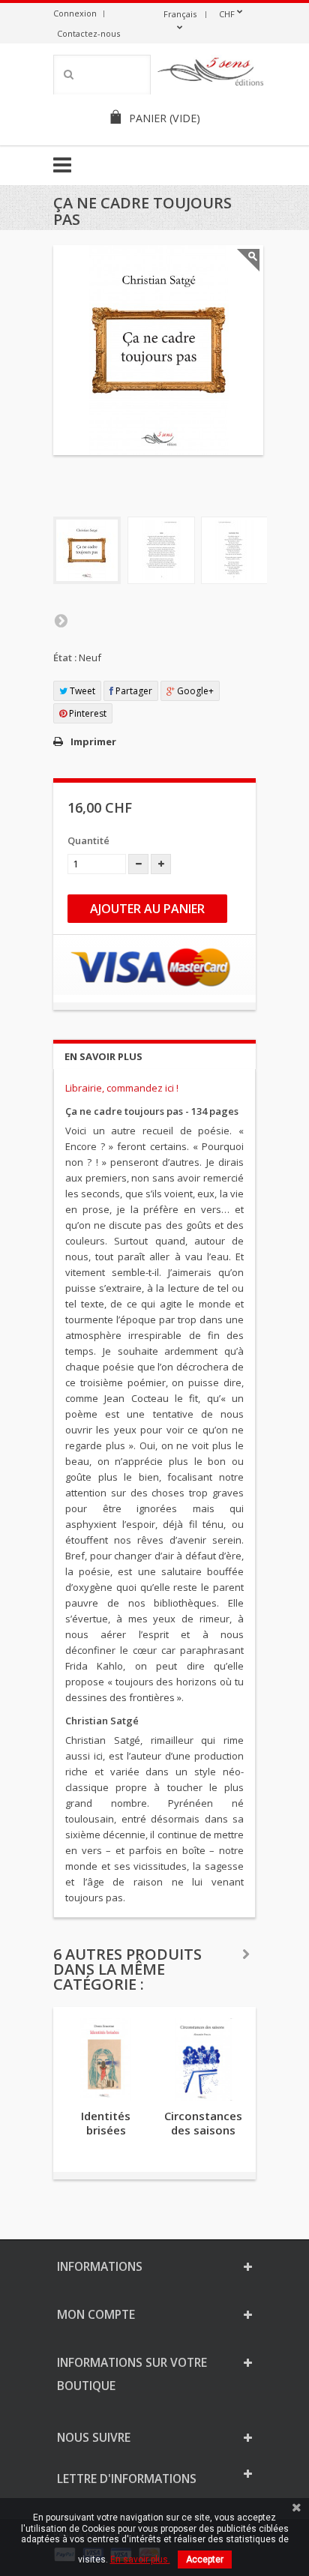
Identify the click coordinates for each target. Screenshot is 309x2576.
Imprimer (93, 741)
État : (65, 657)
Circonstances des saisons (203, 2123)
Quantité (88, 840)
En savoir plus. (140, 2560)
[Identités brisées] (106, 2059)
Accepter (205, 2560)
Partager (133, 691)
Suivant (61, 620)
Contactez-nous (88, 33)
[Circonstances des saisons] (203, 2059)
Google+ (194, 691)
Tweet (81, 691)
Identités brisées (106, 2123)
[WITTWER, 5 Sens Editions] (211, 74)
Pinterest (87, 713)
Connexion (75, 13)
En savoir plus (103, 1056)
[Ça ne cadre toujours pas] (87, 550)
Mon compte (96, 2314)
